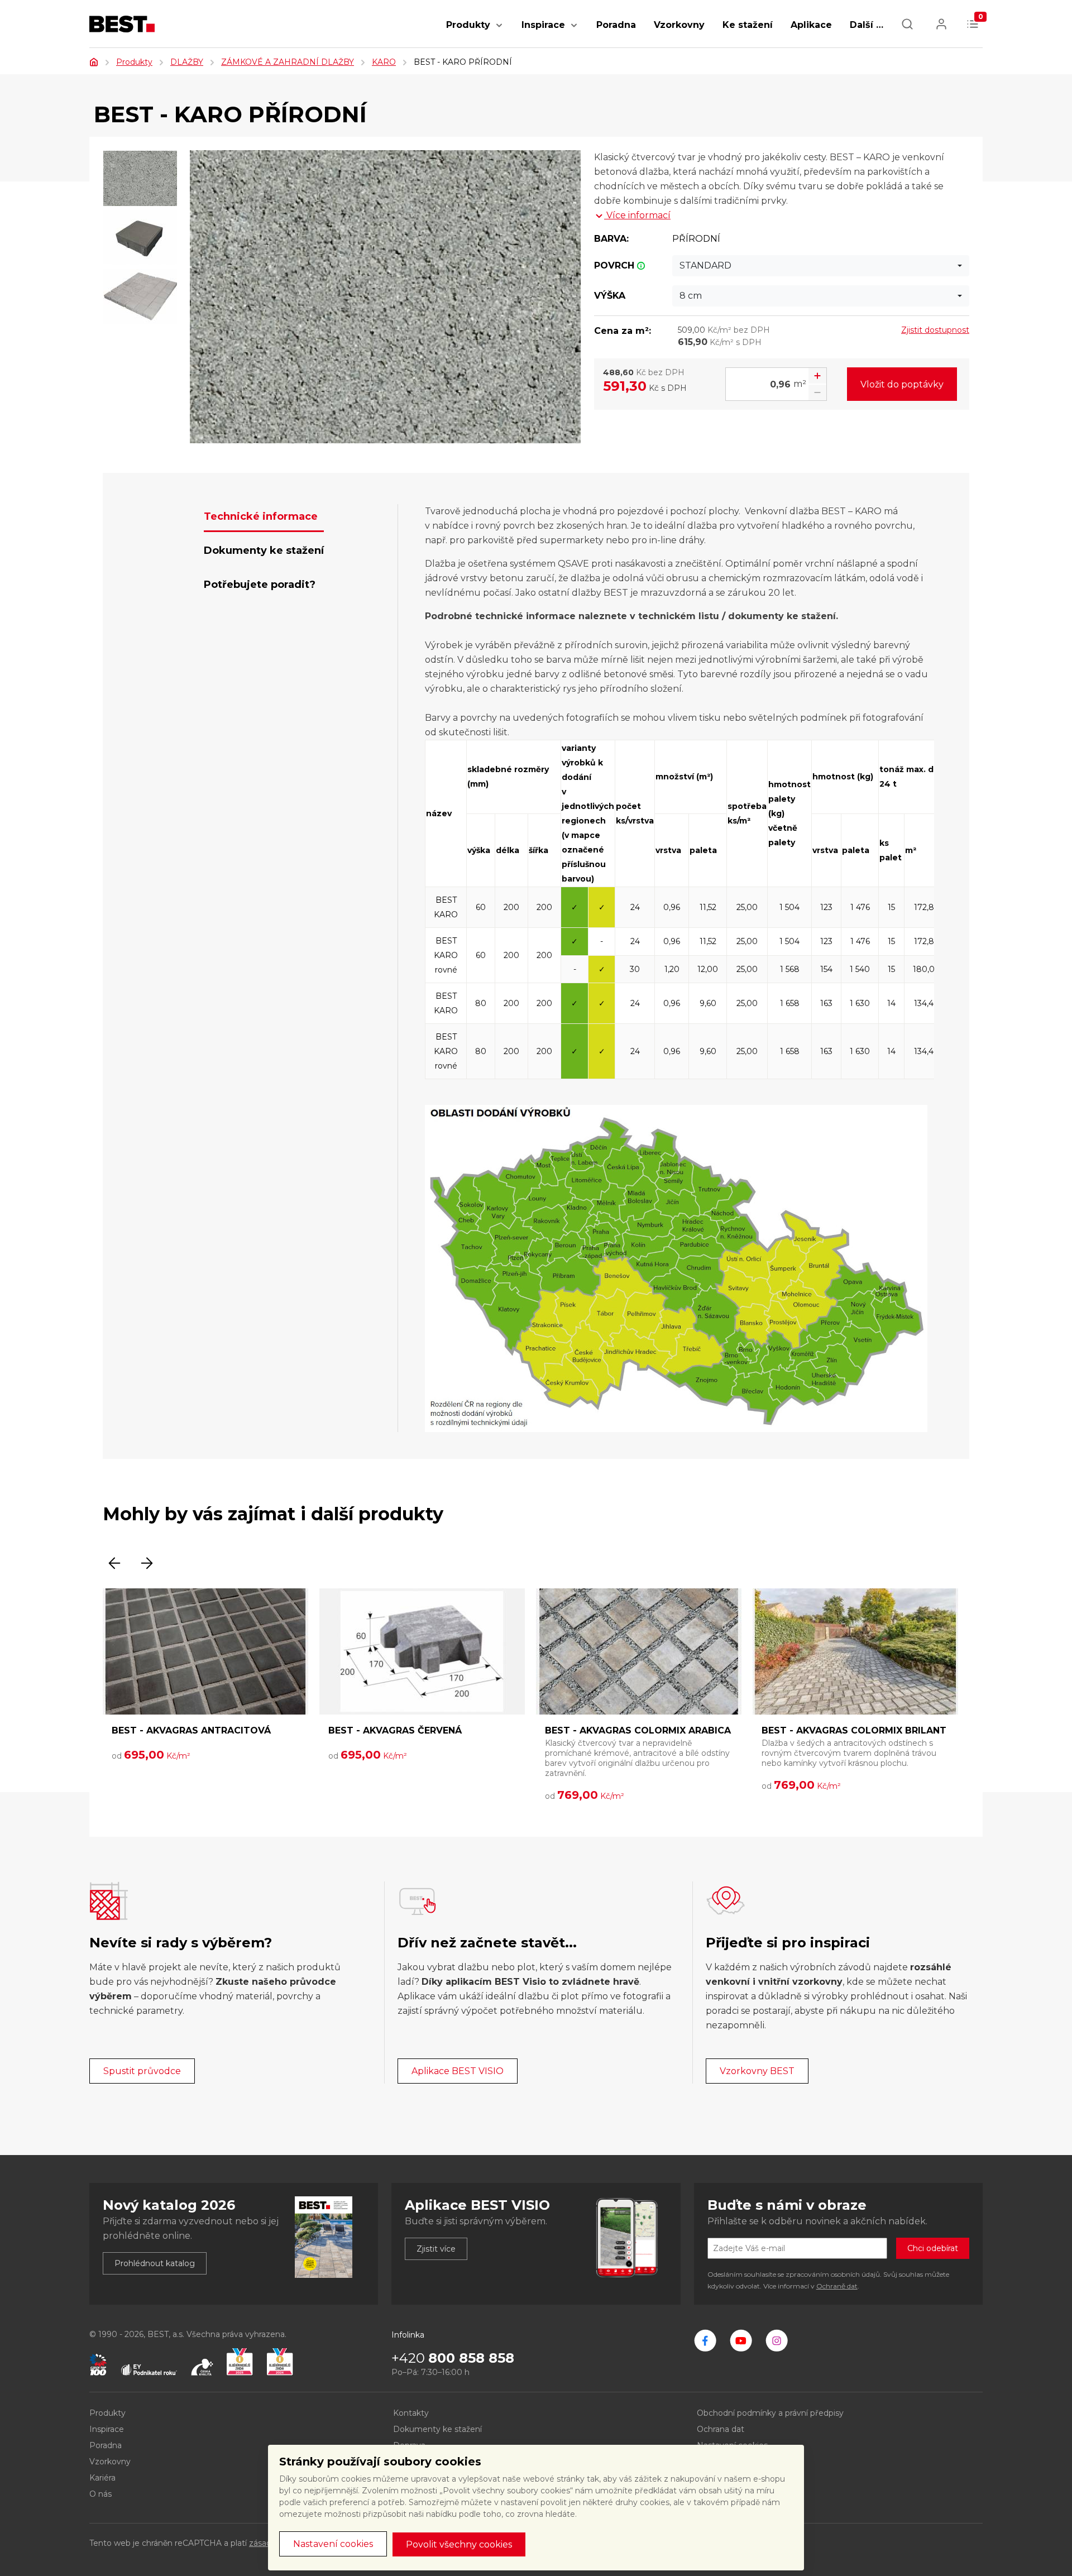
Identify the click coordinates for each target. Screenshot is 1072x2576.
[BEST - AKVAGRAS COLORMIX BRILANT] (855, 1651)
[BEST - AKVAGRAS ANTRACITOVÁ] (205, 1651)
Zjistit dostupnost (935, 330)
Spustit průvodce (142, 2071)
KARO (384, 62)
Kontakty (411, 2413)
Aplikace (811, 25)
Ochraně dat (837, 2286)
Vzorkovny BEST (757, 2071)
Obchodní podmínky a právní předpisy (770, 2413)
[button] (499, 31)
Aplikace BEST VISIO (458, 2071)
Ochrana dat (721, 2429)
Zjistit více (436, 2249)
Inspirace (543, 25)
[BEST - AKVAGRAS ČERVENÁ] (422, 1651)
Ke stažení (748, 25)
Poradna (616, 25)
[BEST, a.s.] (705, 2340)
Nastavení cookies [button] (333, 2544)
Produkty (468, 25)
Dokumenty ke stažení (437, 2429)
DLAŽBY (187, 62)
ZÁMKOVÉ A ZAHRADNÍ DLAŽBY (288, 62)
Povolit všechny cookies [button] (459, 2544)
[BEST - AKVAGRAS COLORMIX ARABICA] (639, 1651)
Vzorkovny (679, 25)
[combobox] (821, 266)
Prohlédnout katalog (155, 2263)
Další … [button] (867, 25)
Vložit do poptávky (902, 384)
